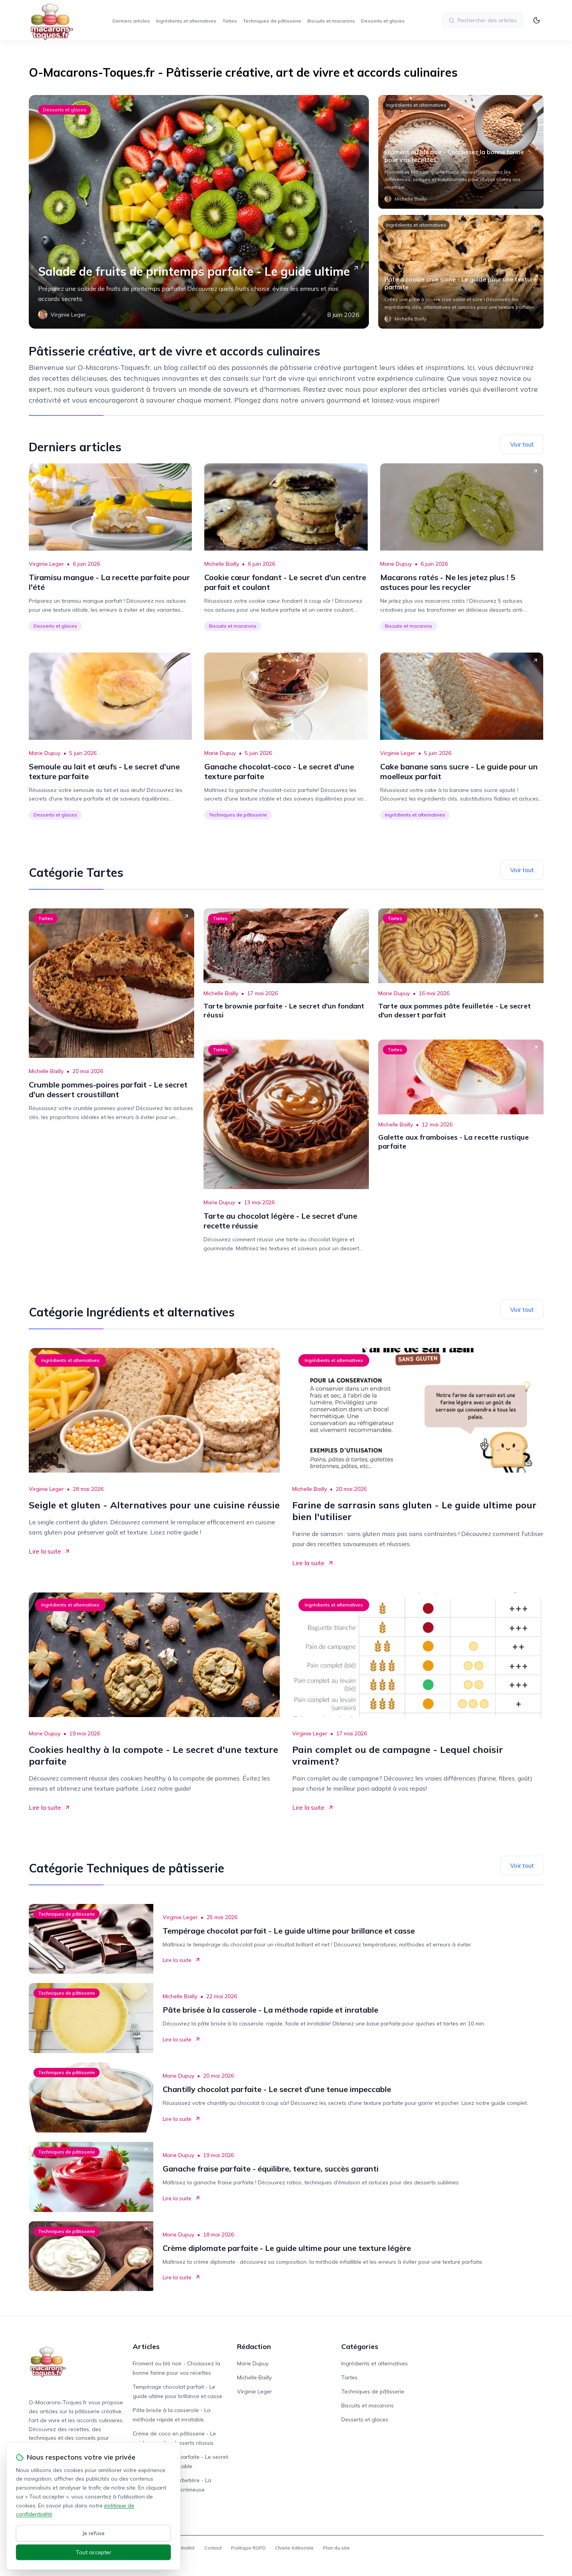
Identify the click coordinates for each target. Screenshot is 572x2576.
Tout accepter (94, 2552)
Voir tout (522, 444)
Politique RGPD (248, 2548)
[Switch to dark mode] (537, 20)
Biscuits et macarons (331, 21)
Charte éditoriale (294, 2548)
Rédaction (254, 2346)
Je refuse (94, 2533)
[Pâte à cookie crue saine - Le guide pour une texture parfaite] (461, 272)
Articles (146, 2346)
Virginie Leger (46, 564)
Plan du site (336, 2548)
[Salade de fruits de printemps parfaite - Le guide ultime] (199, 212)
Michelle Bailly (222, 564)
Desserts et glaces (383, 21)
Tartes (230, 21)
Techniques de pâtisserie (272, 21)
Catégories (360, 2346)
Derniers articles (131, 21)
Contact (213, 2548)
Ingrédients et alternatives (186, 21)
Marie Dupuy (396, 564)
